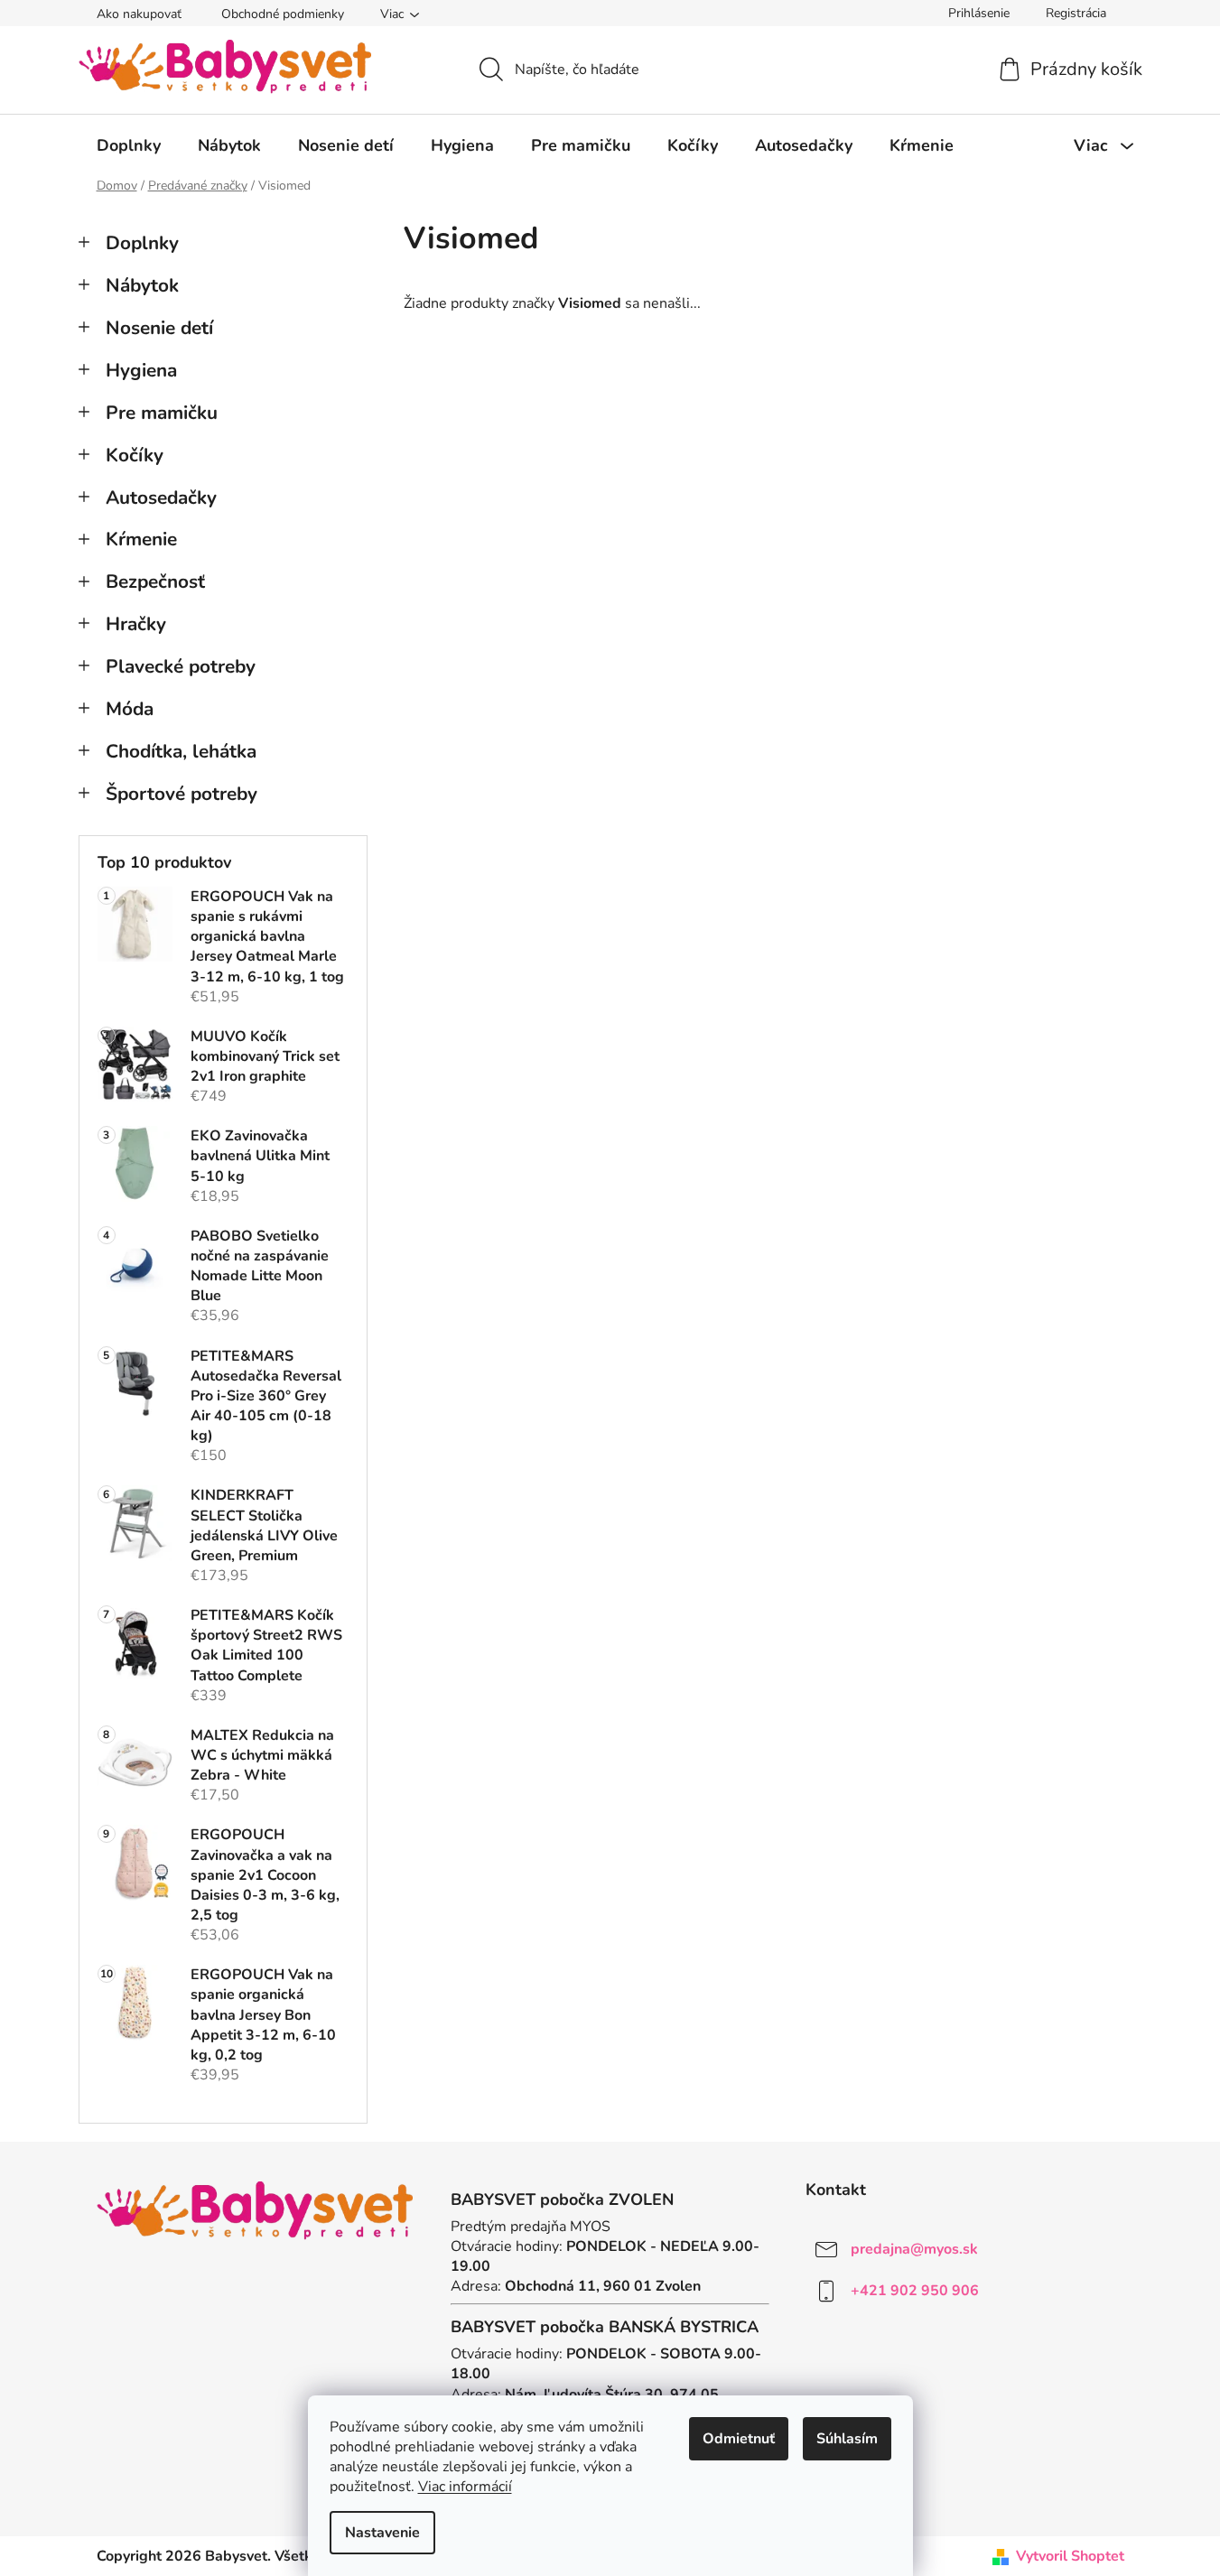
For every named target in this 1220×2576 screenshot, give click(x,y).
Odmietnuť (739, 2439)
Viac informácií (465, 2487)
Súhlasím (847, 2439)
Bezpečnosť (155, 581)
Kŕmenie (141, 539)
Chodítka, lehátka (181, 751)
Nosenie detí (159, 328)
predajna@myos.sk (914, 2249)
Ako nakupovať (139, 14)
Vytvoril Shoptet (1070, 2556)
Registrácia (1076, 13)
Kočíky (135, 455)
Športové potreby (182, 794)
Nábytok (142, 285)
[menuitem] (129, 145)
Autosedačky (161, 498)
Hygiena (141, 370)
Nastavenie (382, 2533)
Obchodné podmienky (283, 14)
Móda (130, 709)
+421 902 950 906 (915, 2291)
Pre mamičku (162, 413)
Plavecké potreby (181, 666)
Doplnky (142, 243)
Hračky (136, 624)
